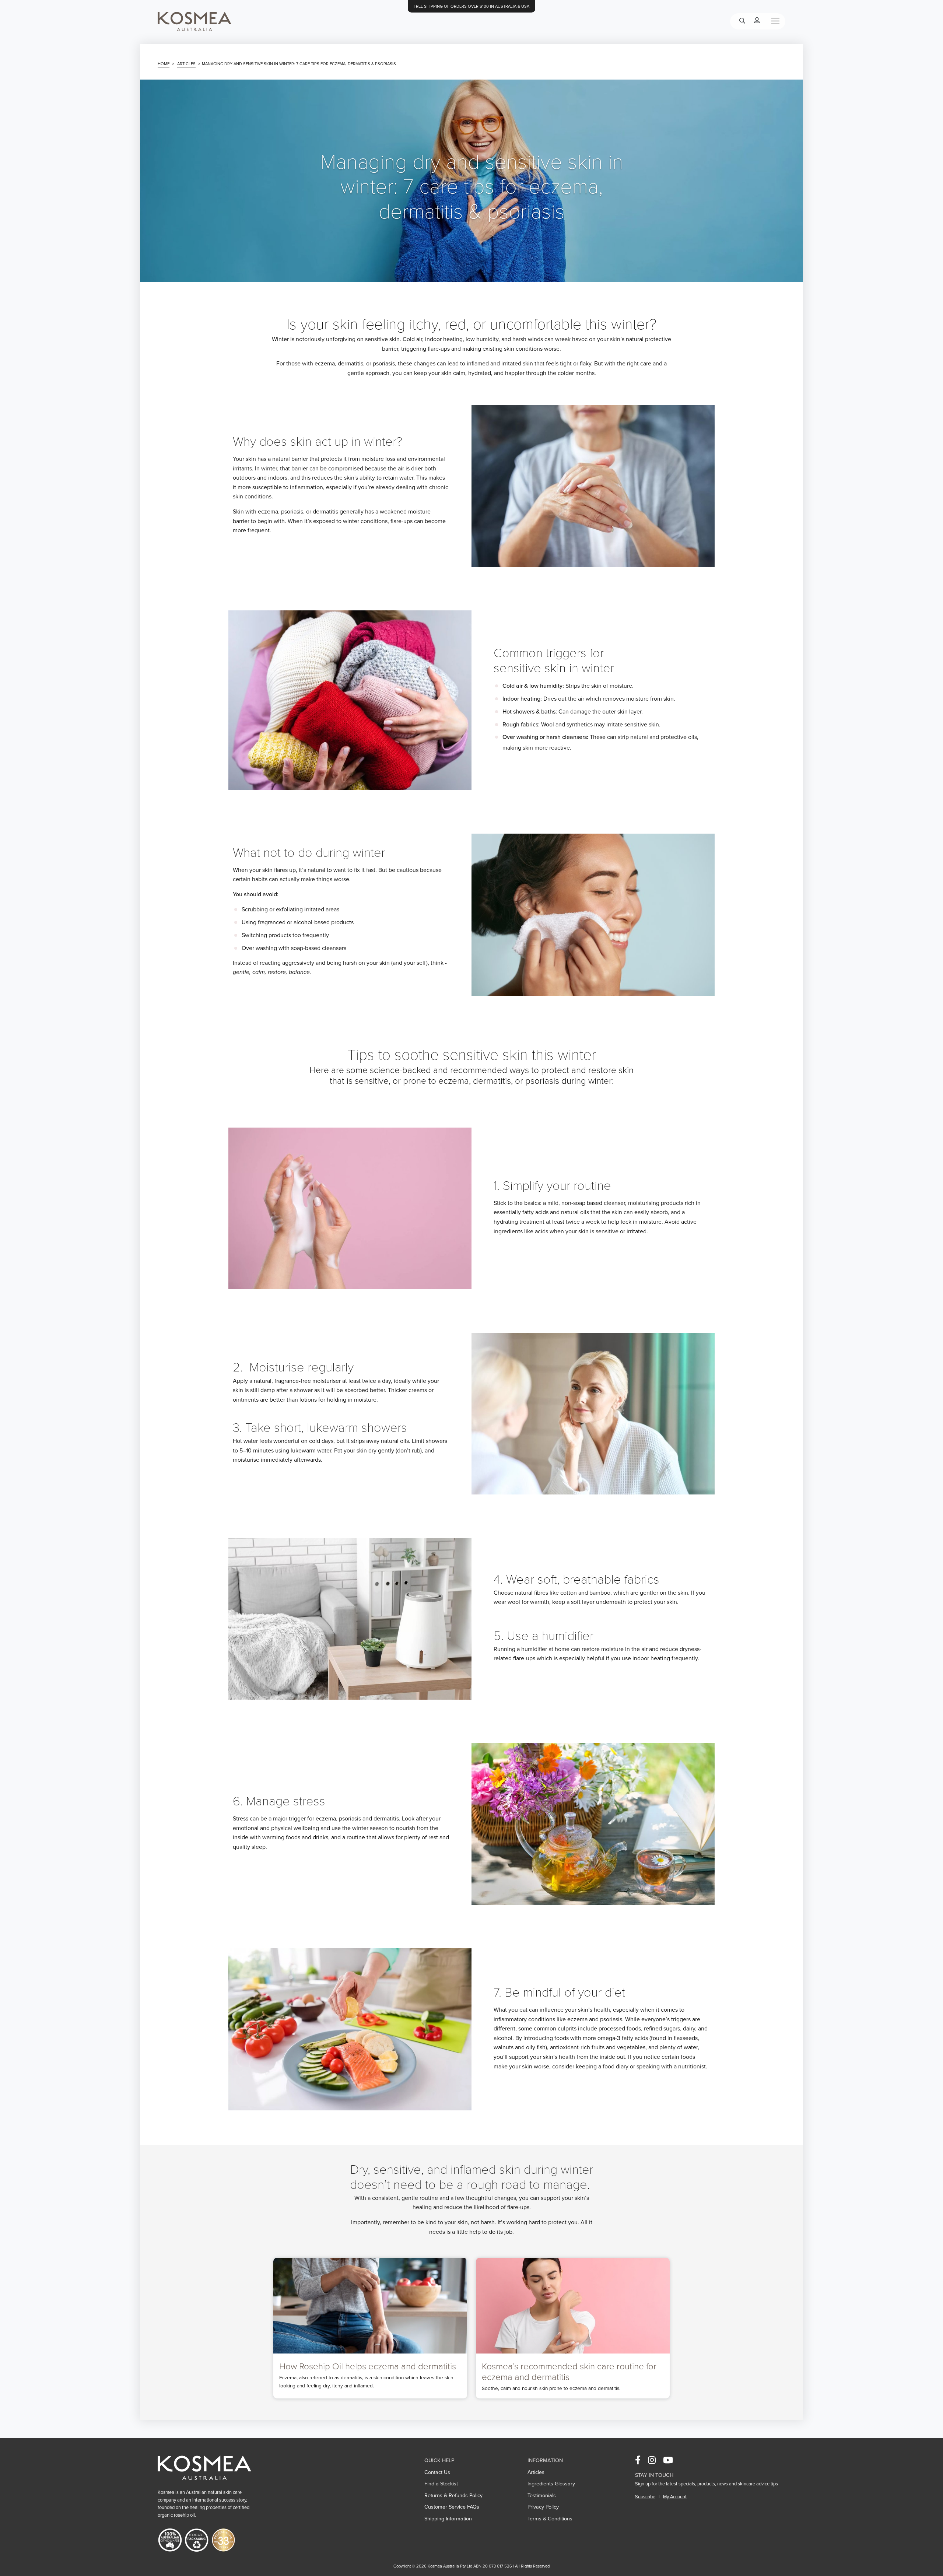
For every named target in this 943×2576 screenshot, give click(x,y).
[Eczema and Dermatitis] (573, 2328)
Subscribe (645, 2497)
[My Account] (757, 21)
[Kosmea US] (204, 2467)
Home (164, 64)
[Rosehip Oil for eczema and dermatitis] (370, 2328)
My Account (675, 2497)
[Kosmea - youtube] (671, 2461)
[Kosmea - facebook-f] (641, 2461)
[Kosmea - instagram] (655, 2461)
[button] (194, 21)
